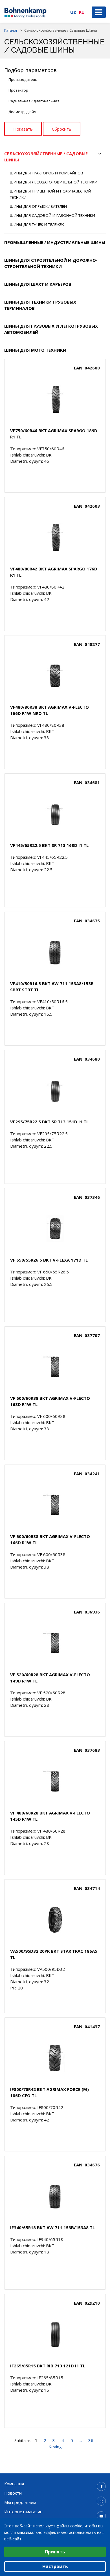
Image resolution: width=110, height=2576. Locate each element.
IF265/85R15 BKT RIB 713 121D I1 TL (48, 2366)
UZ (73, 12)
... (81, 2440)
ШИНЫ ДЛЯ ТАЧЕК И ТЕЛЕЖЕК (37, 224)
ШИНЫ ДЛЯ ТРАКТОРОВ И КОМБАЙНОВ (47, 173)
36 (91, 2440)
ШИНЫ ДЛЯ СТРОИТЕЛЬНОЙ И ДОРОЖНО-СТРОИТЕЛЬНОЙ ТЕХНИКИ (51, 263)
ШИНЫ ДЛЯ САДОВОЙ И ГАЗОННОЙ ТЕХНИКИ (52, 215)
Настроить (55, 2566)
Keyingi (56, 2447)
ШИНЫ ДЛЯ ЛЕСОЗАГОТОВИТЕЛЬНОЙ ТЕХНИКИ (54, 182)
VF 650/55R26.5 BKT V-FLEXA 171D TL (49, 1260)
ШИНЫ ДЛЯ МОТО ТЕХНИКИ (35, 350)
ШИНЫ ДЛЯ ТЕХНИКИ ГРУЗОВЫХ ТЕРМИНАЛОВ (40, 305)
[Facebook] (101, 2486)
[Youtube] (101, 2516)
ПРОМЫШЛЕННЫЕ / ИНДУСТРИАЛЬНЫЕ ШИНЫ (55, 242)
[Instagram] (101, 2501)
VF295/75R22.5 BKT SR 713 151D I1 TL (49, 1122)
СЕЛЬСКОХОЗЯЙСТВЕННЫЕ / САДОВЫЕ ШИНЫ (46, 157)
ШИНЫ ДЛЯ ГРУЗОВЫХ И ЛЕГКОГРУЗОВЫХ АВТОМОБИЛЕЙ (51, 329)
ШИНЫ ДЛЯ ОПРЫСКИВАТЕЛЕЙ (38, 206)
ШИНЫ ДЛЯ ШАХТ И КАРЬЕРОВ (38, 284)
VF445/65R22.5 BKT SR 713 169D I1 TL (49, 845)
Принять (55, 2552)
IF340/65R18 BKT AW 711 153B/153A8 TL (52, 2227)
